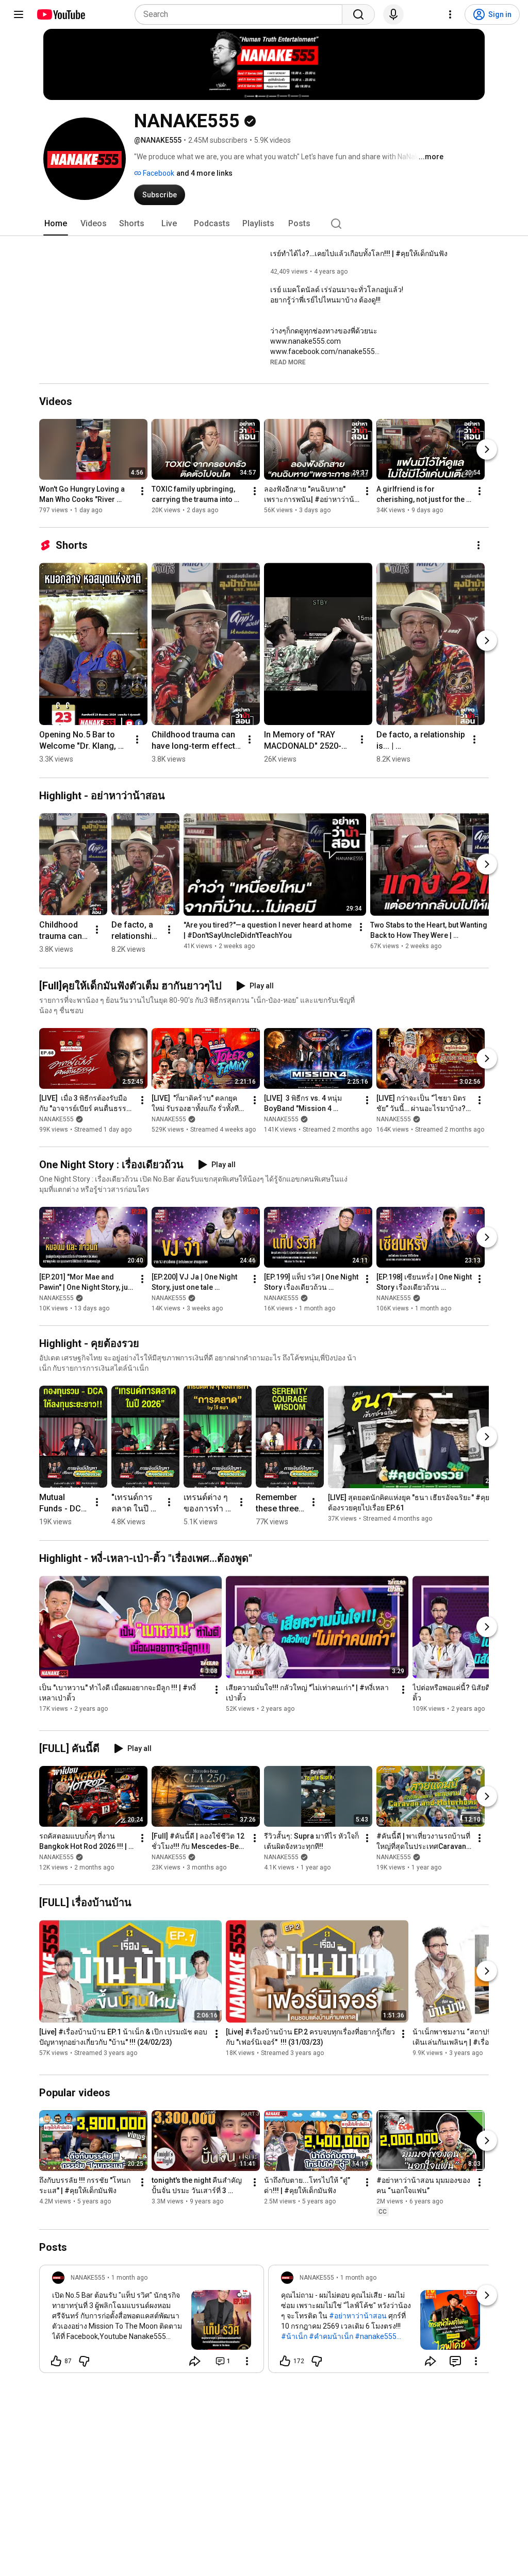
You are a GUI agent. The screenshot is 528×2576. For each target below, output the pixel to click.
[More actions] (142, 491)
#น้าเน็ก (294, 2336)
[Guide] (19, 14)
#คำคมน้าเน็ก (331, 2336)
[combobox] (242, 14)
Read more (288, 362)
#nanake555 (376, 2336)
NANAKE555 (56, 1119)
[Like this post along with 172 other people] (285, 2361)
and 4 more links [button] (204, 173)
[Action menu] (247, 2361)
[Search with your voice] (393, 14)
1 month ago (129, 2278)
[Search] (358, 14)
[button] (288, 362)
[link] (152, 2322)
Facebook (158, 173)
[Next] (487, 449)
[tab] (56, 224)
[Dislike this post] (84, 2361)
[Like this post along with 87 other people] (56, 2361)
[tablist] (264, 224)
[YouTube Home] (61, 14)
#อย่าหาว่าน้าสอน (358, 2316)
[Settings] (450, 14)
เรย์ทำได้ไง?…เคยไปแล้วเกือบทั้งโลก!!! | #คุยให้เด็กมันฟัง (359, 254)
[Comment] (455, 2361)
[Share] (195, 2361)
